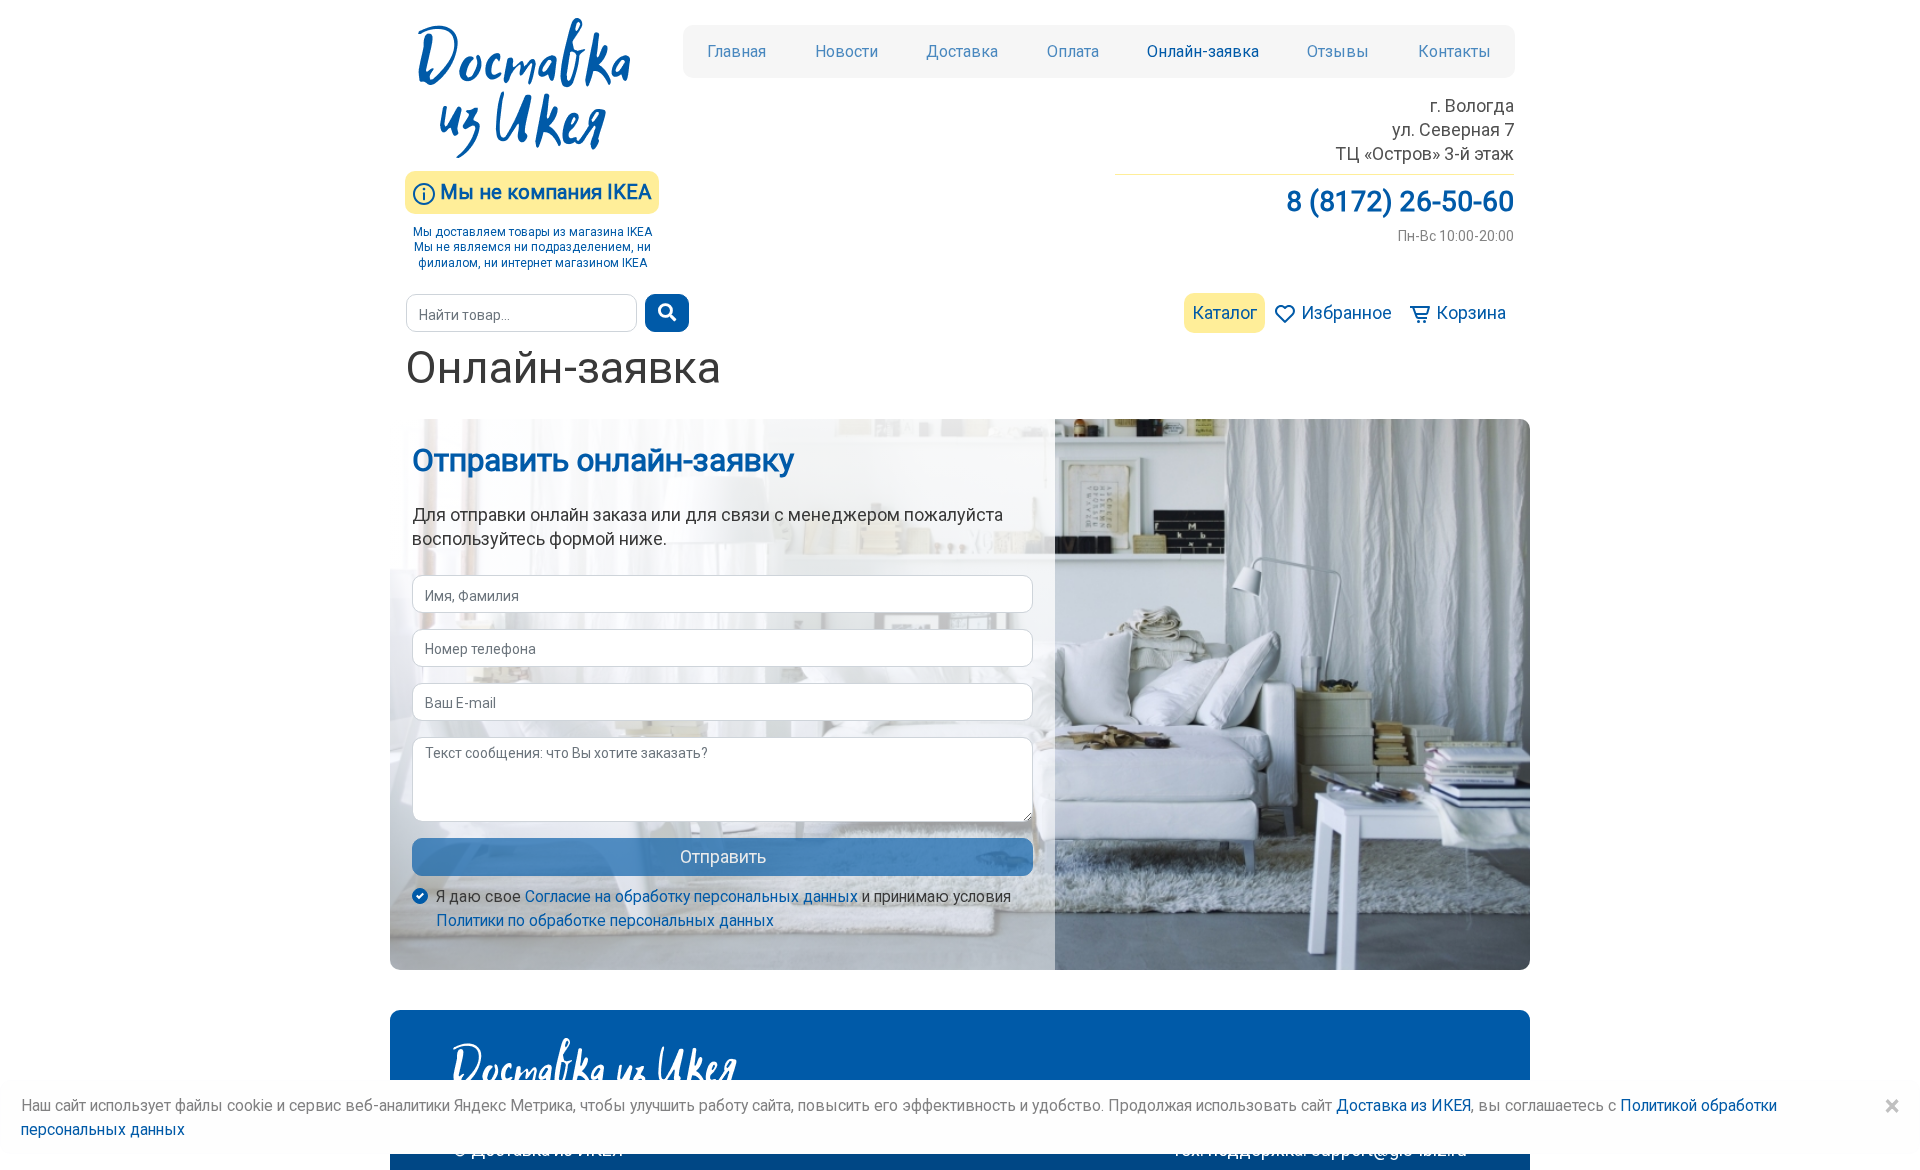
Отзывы (1338, 51)
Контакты (1454, 51)
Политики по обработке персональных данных (605, 920)
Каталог (1224, 312)
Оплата (1073, 51)
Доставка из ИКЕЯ (1403, 1105)
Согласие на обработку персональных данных (691, 896)
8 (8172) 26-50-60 (1400, 201)
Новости (846, 51)
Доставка (962, 51)
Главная (736, 51)
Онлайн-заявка (1203, 51)
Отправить (723, 856)
